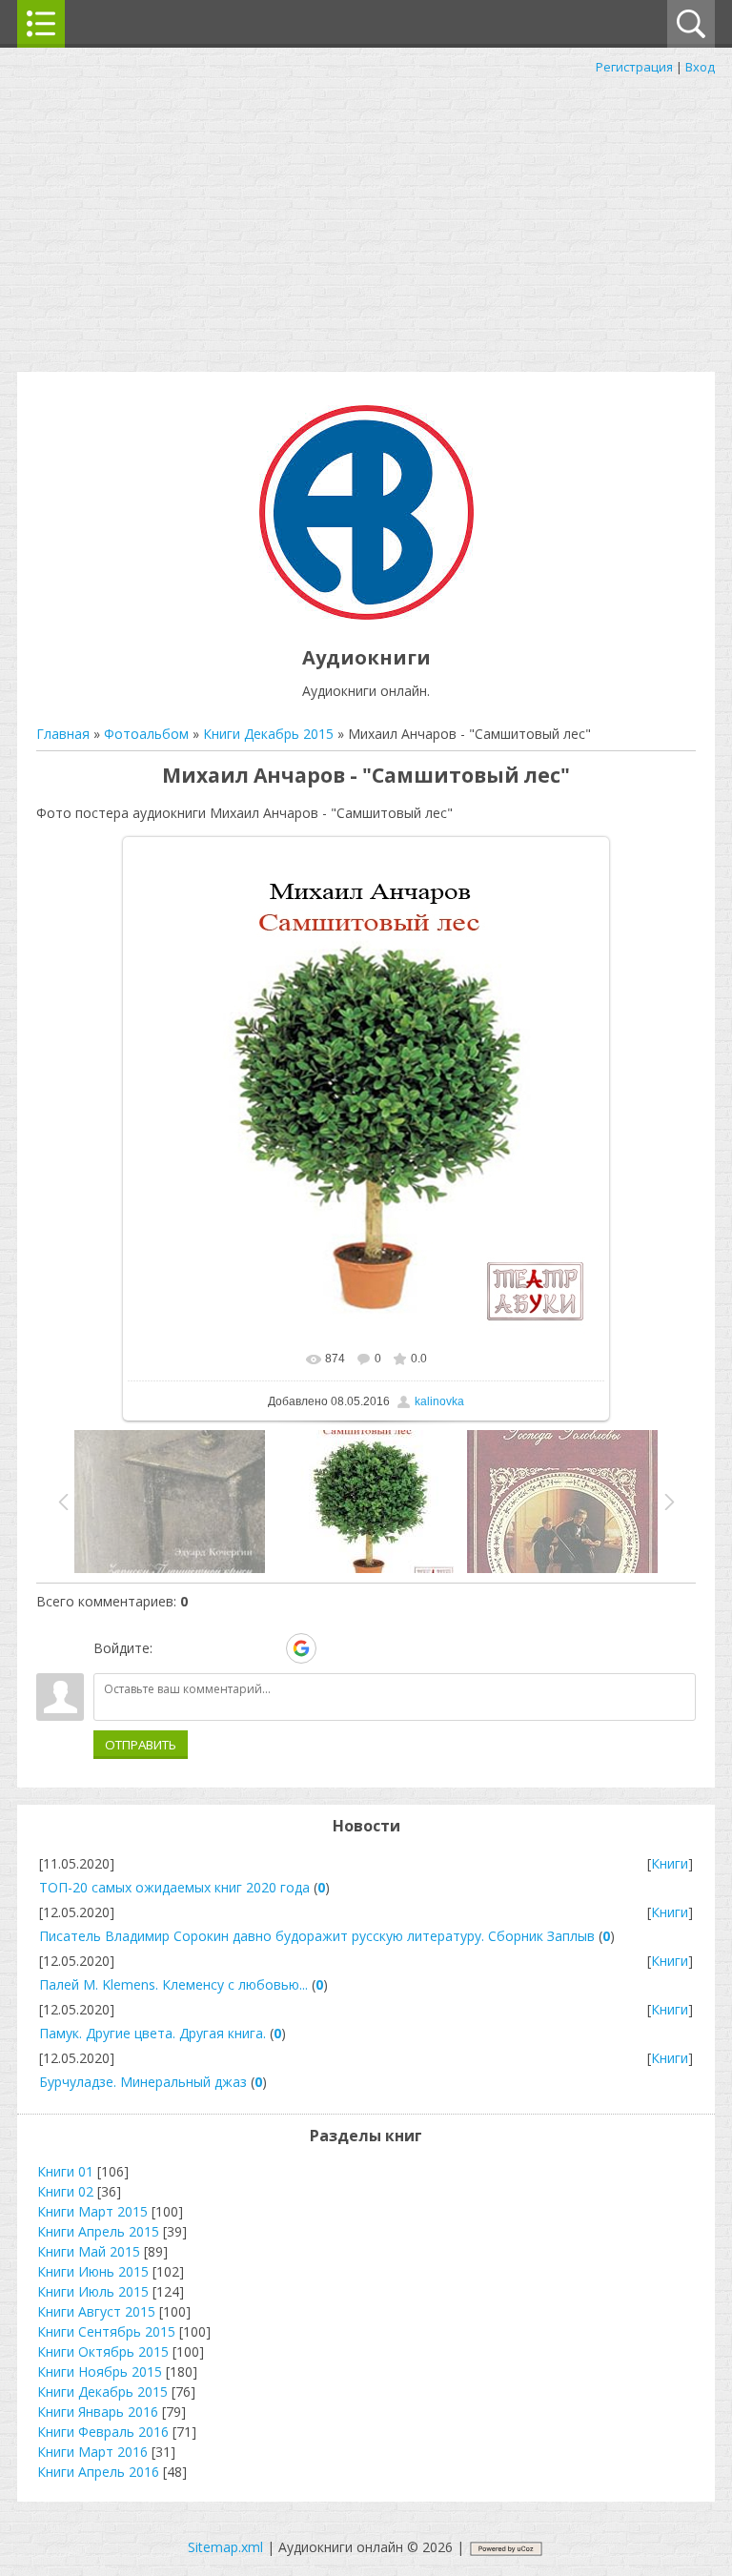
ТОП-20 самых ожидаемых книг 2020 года (174, 1887)
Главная (63, 734)
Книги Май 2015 (89, 2251)
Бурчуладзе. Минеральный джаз (143, 2082)
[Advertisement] (366, 219)
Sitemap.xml (225, 2547)
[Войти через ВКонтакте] (203, 1648)
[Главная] (366, 614)
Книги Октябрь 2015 (103, 2351)
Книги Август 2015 (96, 2311)
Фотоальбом (146, 734)
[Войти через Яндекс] (268, 1648)
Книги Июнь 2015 (93, 2271)
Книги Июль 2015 (93, 2291)
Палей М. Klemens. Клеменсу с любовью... (173, 1984)
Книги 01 (65, 2171)
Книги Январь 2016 (98, 2412)
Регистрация (634, 67)
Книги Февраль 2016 (103, 2432)
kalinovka (439, 1401)
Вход (700, 67)
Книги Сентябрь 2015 (106, 2331)
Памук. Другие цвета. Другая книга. (152, 2033)
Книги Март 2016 (92, 2452)
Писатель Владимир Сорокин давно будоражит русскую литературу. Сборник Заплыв (317, 1936)
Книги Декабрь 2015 (268, 734)
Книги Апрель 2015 (98, 2231)
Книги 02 (65, 2191)
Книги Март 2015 (92, 2211)
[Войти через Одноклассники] (335, 1648)
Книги (670, 1863)
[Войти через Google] (301, 1648)
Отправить (141, 1745)
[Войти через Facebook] (235, 1648)
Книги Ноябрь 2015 (100, 2372)
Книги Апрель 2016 (98, 2472)
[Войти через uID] (171, 1648)
